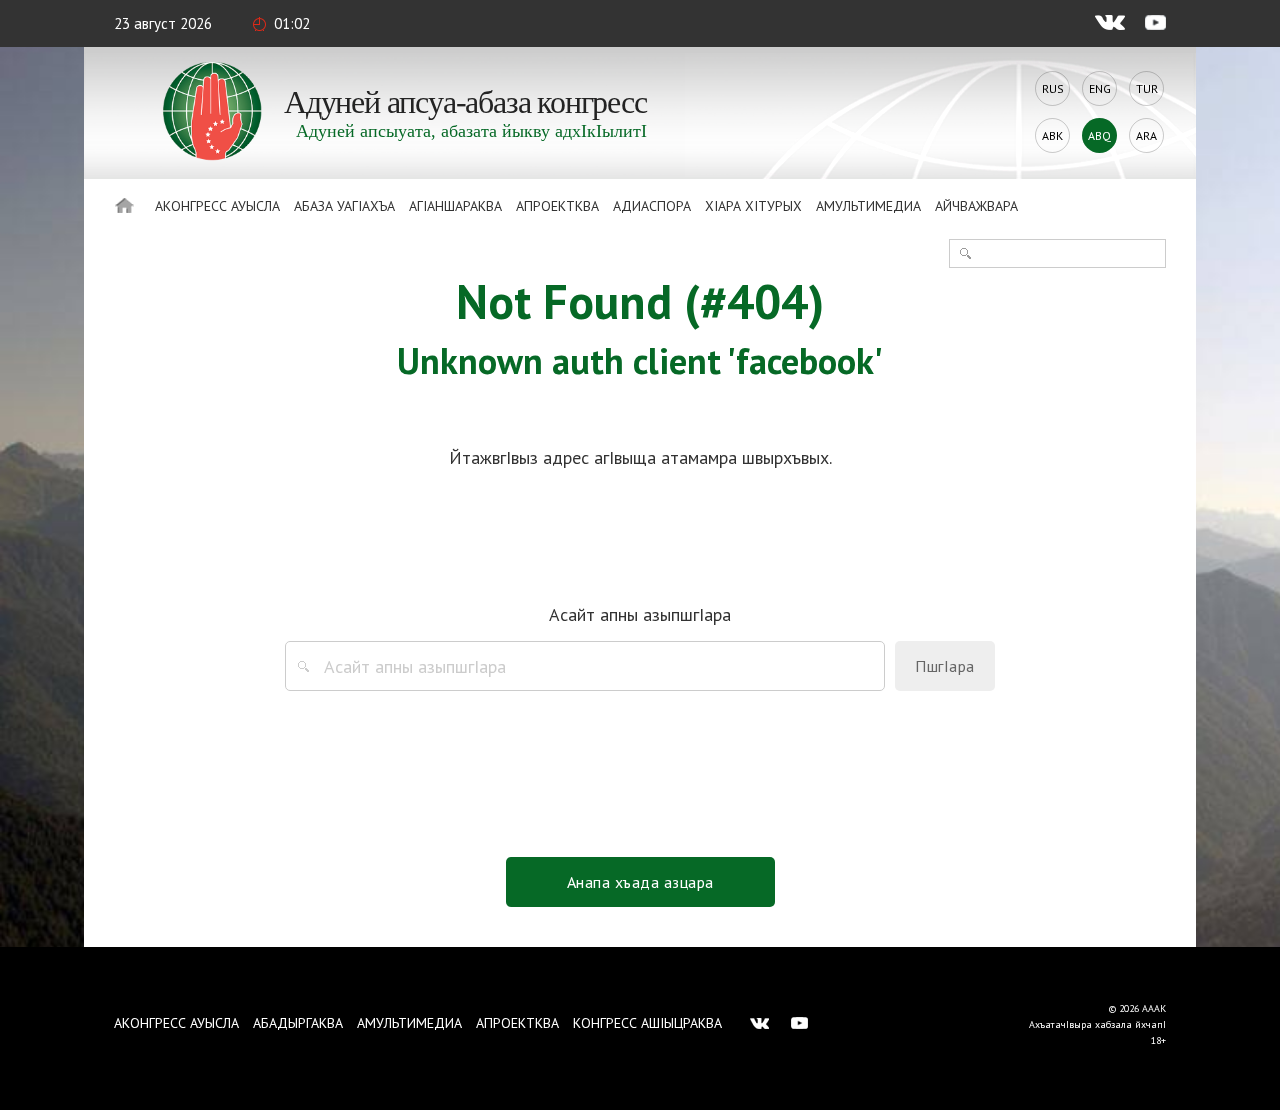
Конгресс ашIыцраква (647, 1023)
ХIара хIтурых (753, 206)
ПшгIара (945, 666)
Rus (1053, 88)
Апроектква (557, 206)
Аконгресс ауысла (217, 206)
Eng (1100, 88)
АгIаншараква (455, 206)
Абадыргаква (298, 1023)
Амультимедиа (868, 206)
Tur (1147, 88)
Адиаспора (652, 206)
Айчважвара (976, 206)
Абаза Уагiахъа (344, 206)
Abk (1052, 135)
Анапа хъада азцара (640, 882)
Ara (1146, 135)
